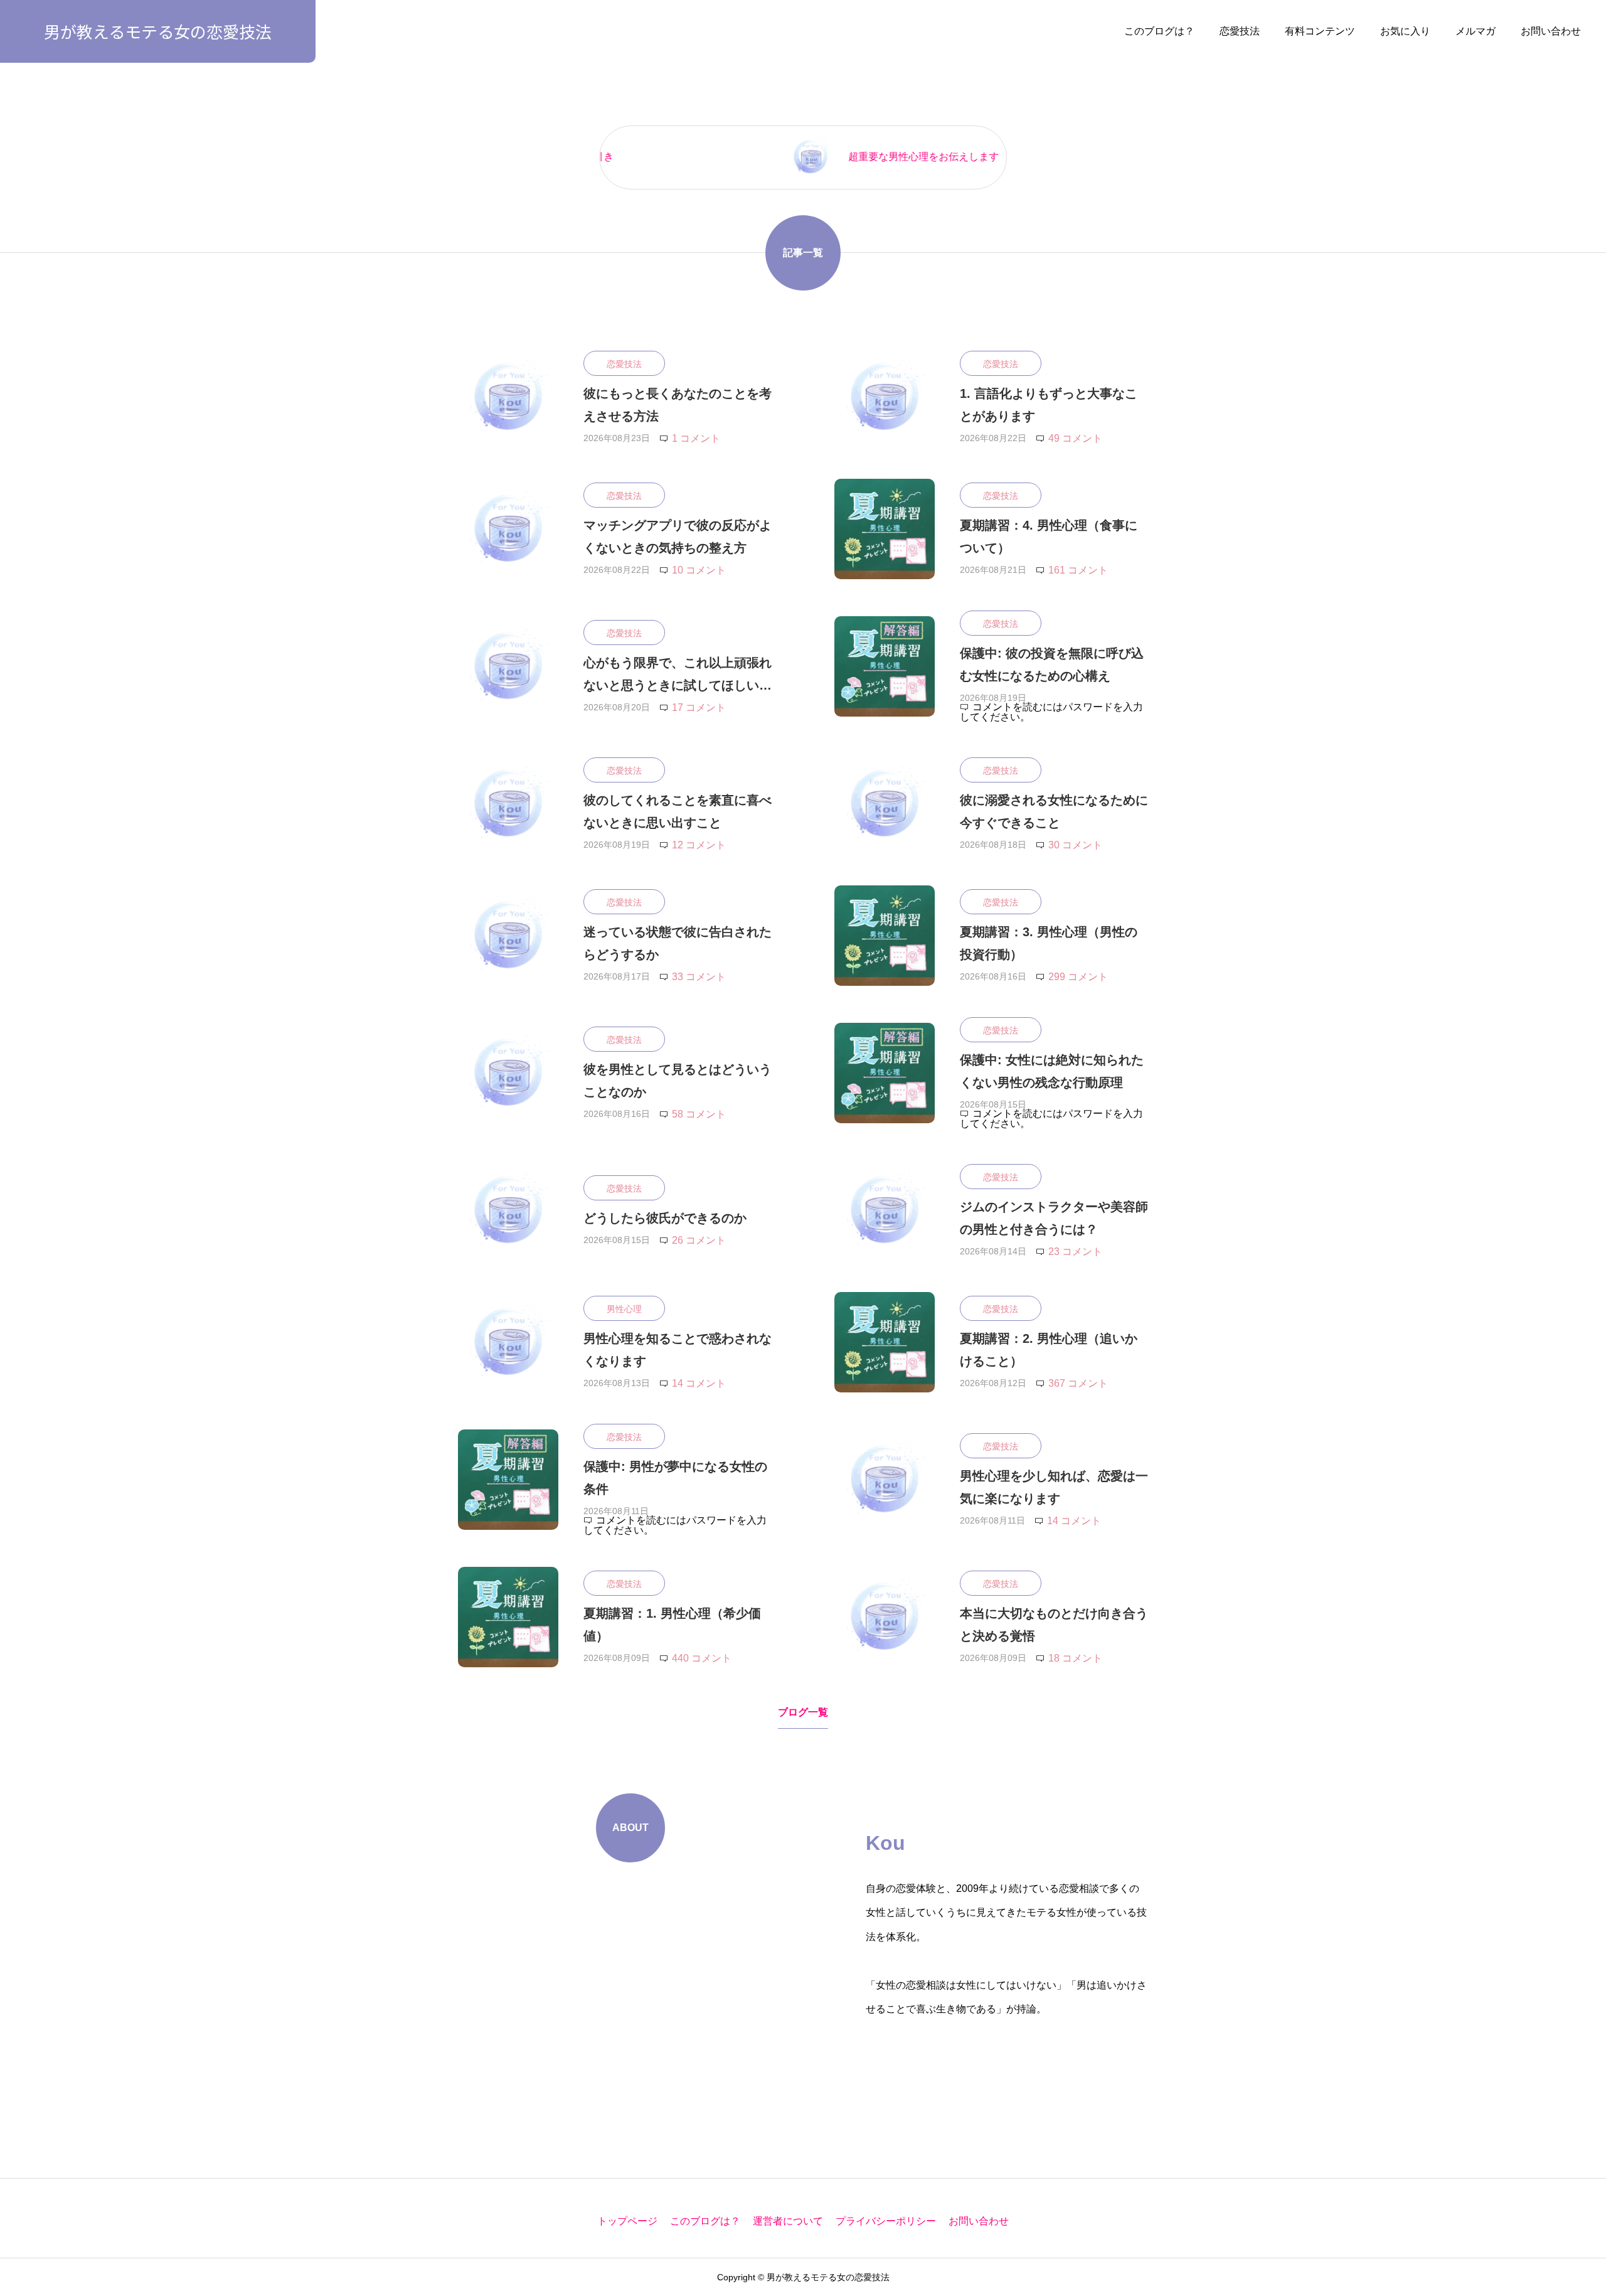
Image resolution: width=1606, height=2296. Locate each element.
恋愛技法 (1240, 31)
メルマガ (1476, 31)
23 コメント (1075, 1252)
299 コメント (1078, 977)
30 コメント (1075, 845)
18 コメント (1075, 1658)
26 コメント (699, 1240)
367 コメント (1078, 1383)
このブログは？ (1159, 31)
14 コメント (699, 1383)
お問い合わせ (1551, 31)
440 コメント (702, 1658)
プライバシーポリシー (886, 2221)
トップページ (627, 2221)
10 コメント (699, 570)
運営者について (788, 2221)
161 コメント (1078, 570)
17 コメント (699, 707)
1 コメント (696, 438)
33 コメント (699, 977)
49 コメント (1075, 438)
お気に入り (1405, 31)
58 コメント (699, 1114)
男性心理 (624, 1309)
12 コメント (699, 845)
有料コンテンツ (1320, 31)
